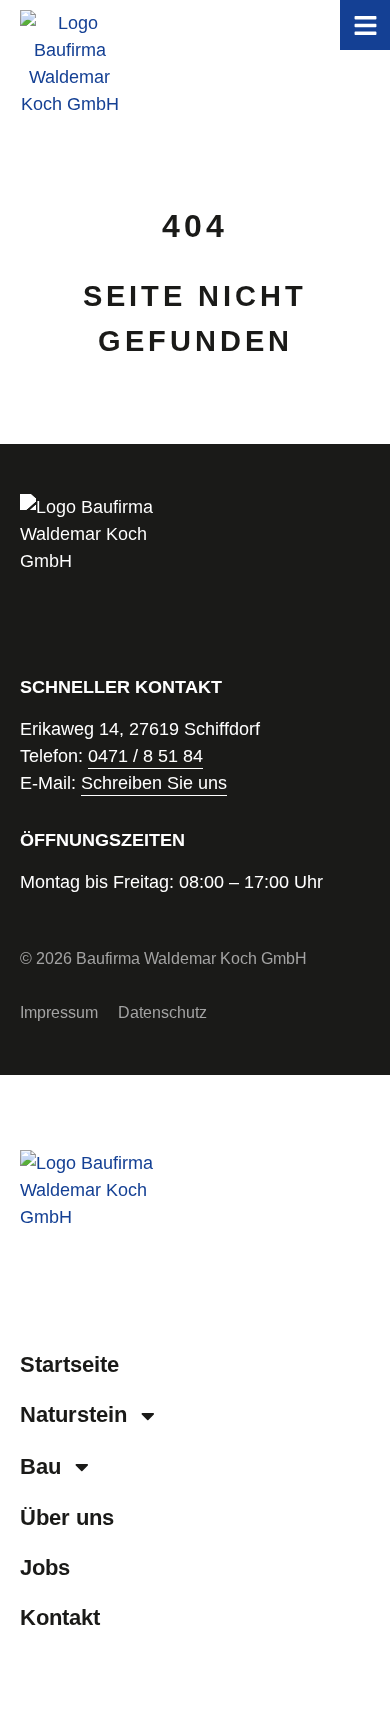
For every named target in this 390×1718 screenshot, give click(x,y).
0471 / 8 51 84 (145, 756)
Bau (40, 1466)
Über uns (67, 1517)
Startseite (69, 1364)
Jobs (45, 1567)
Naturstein (73, 1414)
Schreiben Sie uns (154, 783)
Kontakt (60, 1617)
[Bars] (365, 25)
